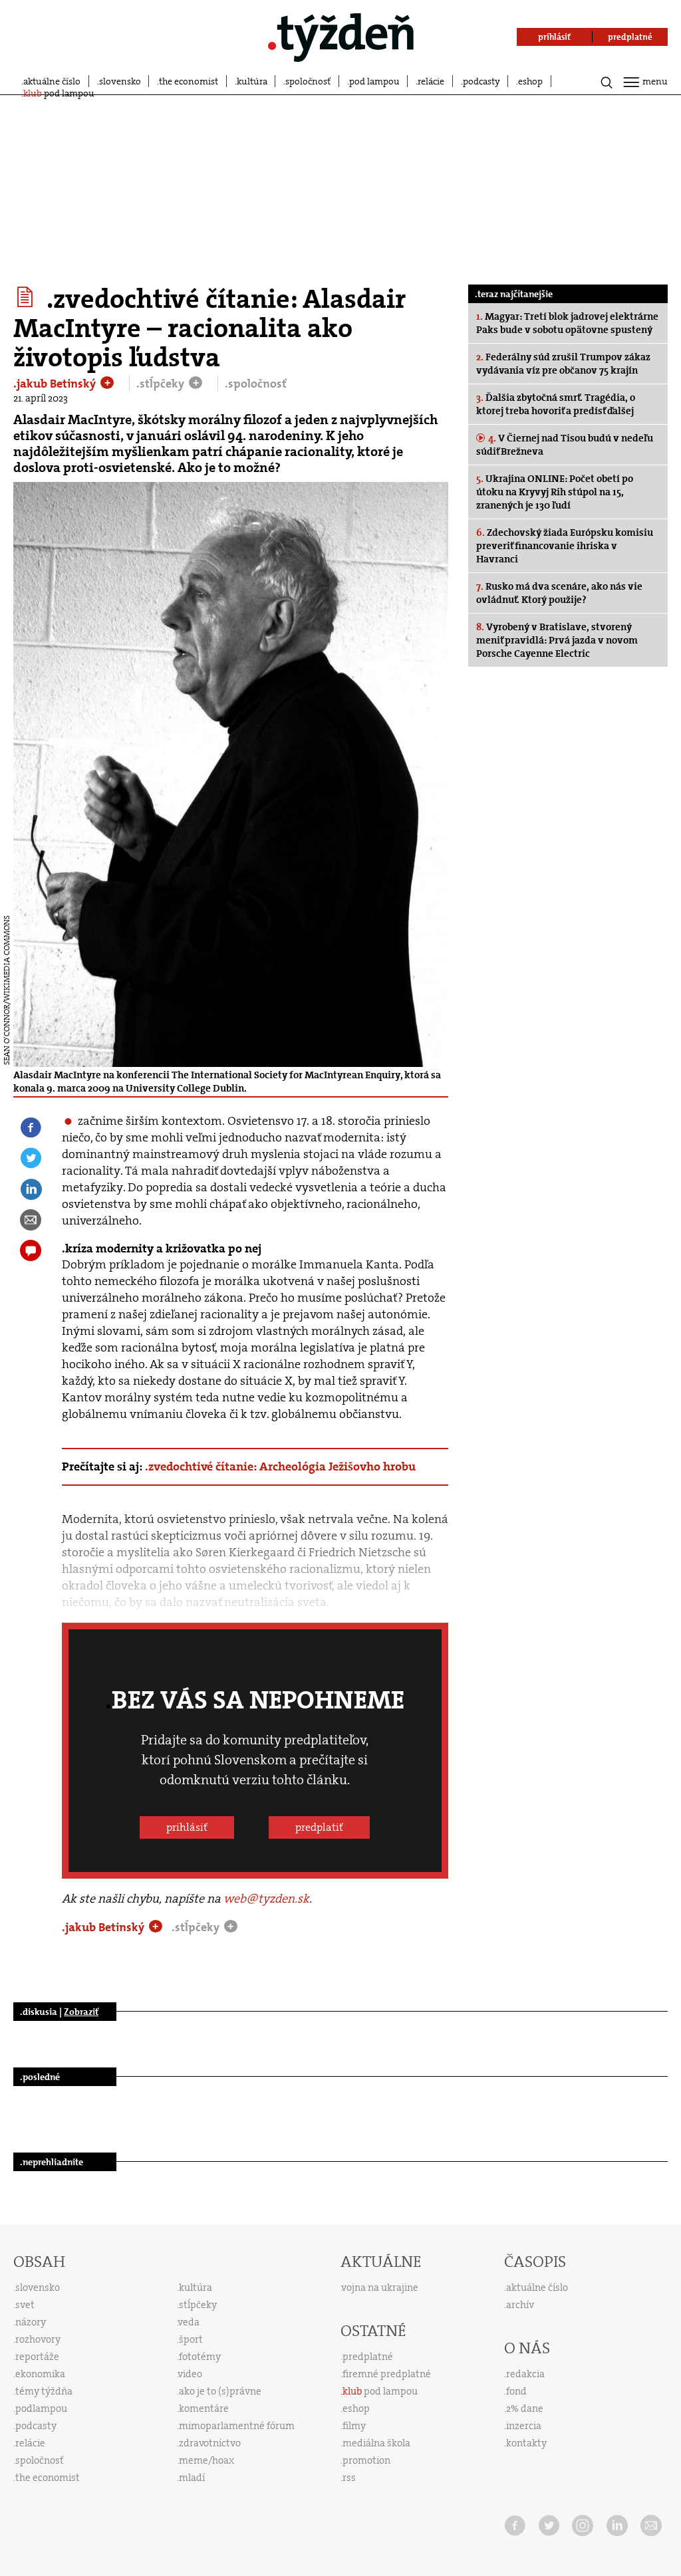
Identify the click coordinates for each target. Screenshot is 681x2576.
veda (189, 2322)
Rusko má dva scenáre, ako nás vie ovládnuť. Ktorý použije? (559, 593)
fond (516, 2391)
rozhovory (38, 2339)
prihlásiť (187, 1827)
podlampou (41, 2408)
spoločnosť (308, 81)
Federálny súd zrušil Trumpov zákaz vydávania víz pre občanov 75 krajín (563, 364)
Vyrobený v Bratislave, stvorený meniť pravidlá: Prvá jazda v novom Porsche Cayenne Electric (557, 640)
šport (191, 2339)
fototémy (200, 2357)
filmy (354, 2426)
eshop (530, 81)
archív (520, 2305)
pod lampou (374, 81)
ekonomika (40, 2374)
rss (349, 2478)
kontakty (526, 2443)
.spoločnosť (256, 384)
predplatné (368, 2357)
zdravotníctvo (210, 2443)
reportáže (37, 2357)
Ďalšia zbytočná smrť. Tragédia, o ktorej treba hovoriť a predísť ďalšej (556, 404)
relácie (431, 81)
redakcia (525, 2374)
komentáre (204, 2408)
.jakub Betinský (56, 384)
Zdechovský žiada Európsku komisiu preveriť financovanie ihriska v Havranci (565, 546)
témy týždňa (44, 2391)
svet (25, 2305)
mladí (192, 2478)
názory (31, 2322)
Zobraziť (81, 2012)
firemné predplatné (387, 2374)
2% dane (525, 2408)
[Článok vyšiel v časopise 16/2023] (27, 297)
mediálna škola (376, 2443)
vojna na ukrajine (380, 2287)
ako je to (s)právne (220, 2391)
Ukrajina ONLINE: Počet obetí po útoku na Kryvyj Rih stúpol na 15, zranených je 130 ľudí (555, 492)
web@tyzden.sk (266, 1899)
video (190, 2374)
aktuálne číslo (52, 81)
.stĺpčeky (162, 384)
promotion (366, 2460)
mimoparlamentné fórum (237, 2426)
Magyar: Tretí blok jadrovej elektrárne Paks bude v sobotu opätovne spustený (567, 323)
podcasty (481, 81)
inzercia (524, 2426)
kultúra (252, 81)
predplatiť (319, 1827)
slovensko (120, 81)
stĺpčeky (198, 2305)
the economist (189, 81)
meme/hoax (206, 2460)
